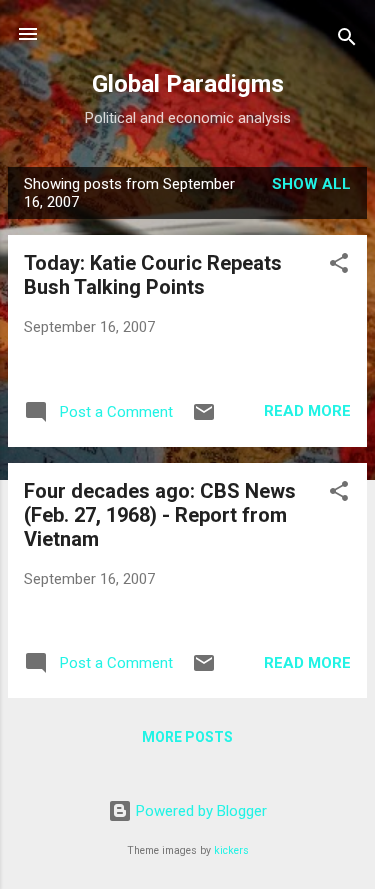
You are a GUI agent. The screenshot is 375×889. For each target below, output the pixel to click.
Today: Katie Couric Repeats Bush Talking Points (153, 275)
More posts (187, 737)
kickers (231, 850)
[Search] (347, 40)
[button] (339, 266)
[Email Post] (204, 419)
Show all (311, 184)
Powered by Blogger (199, 811)
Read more (307, 411)
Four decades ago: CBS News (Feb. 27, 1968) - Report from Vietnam (160, 515)
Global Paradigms (188, 84)
